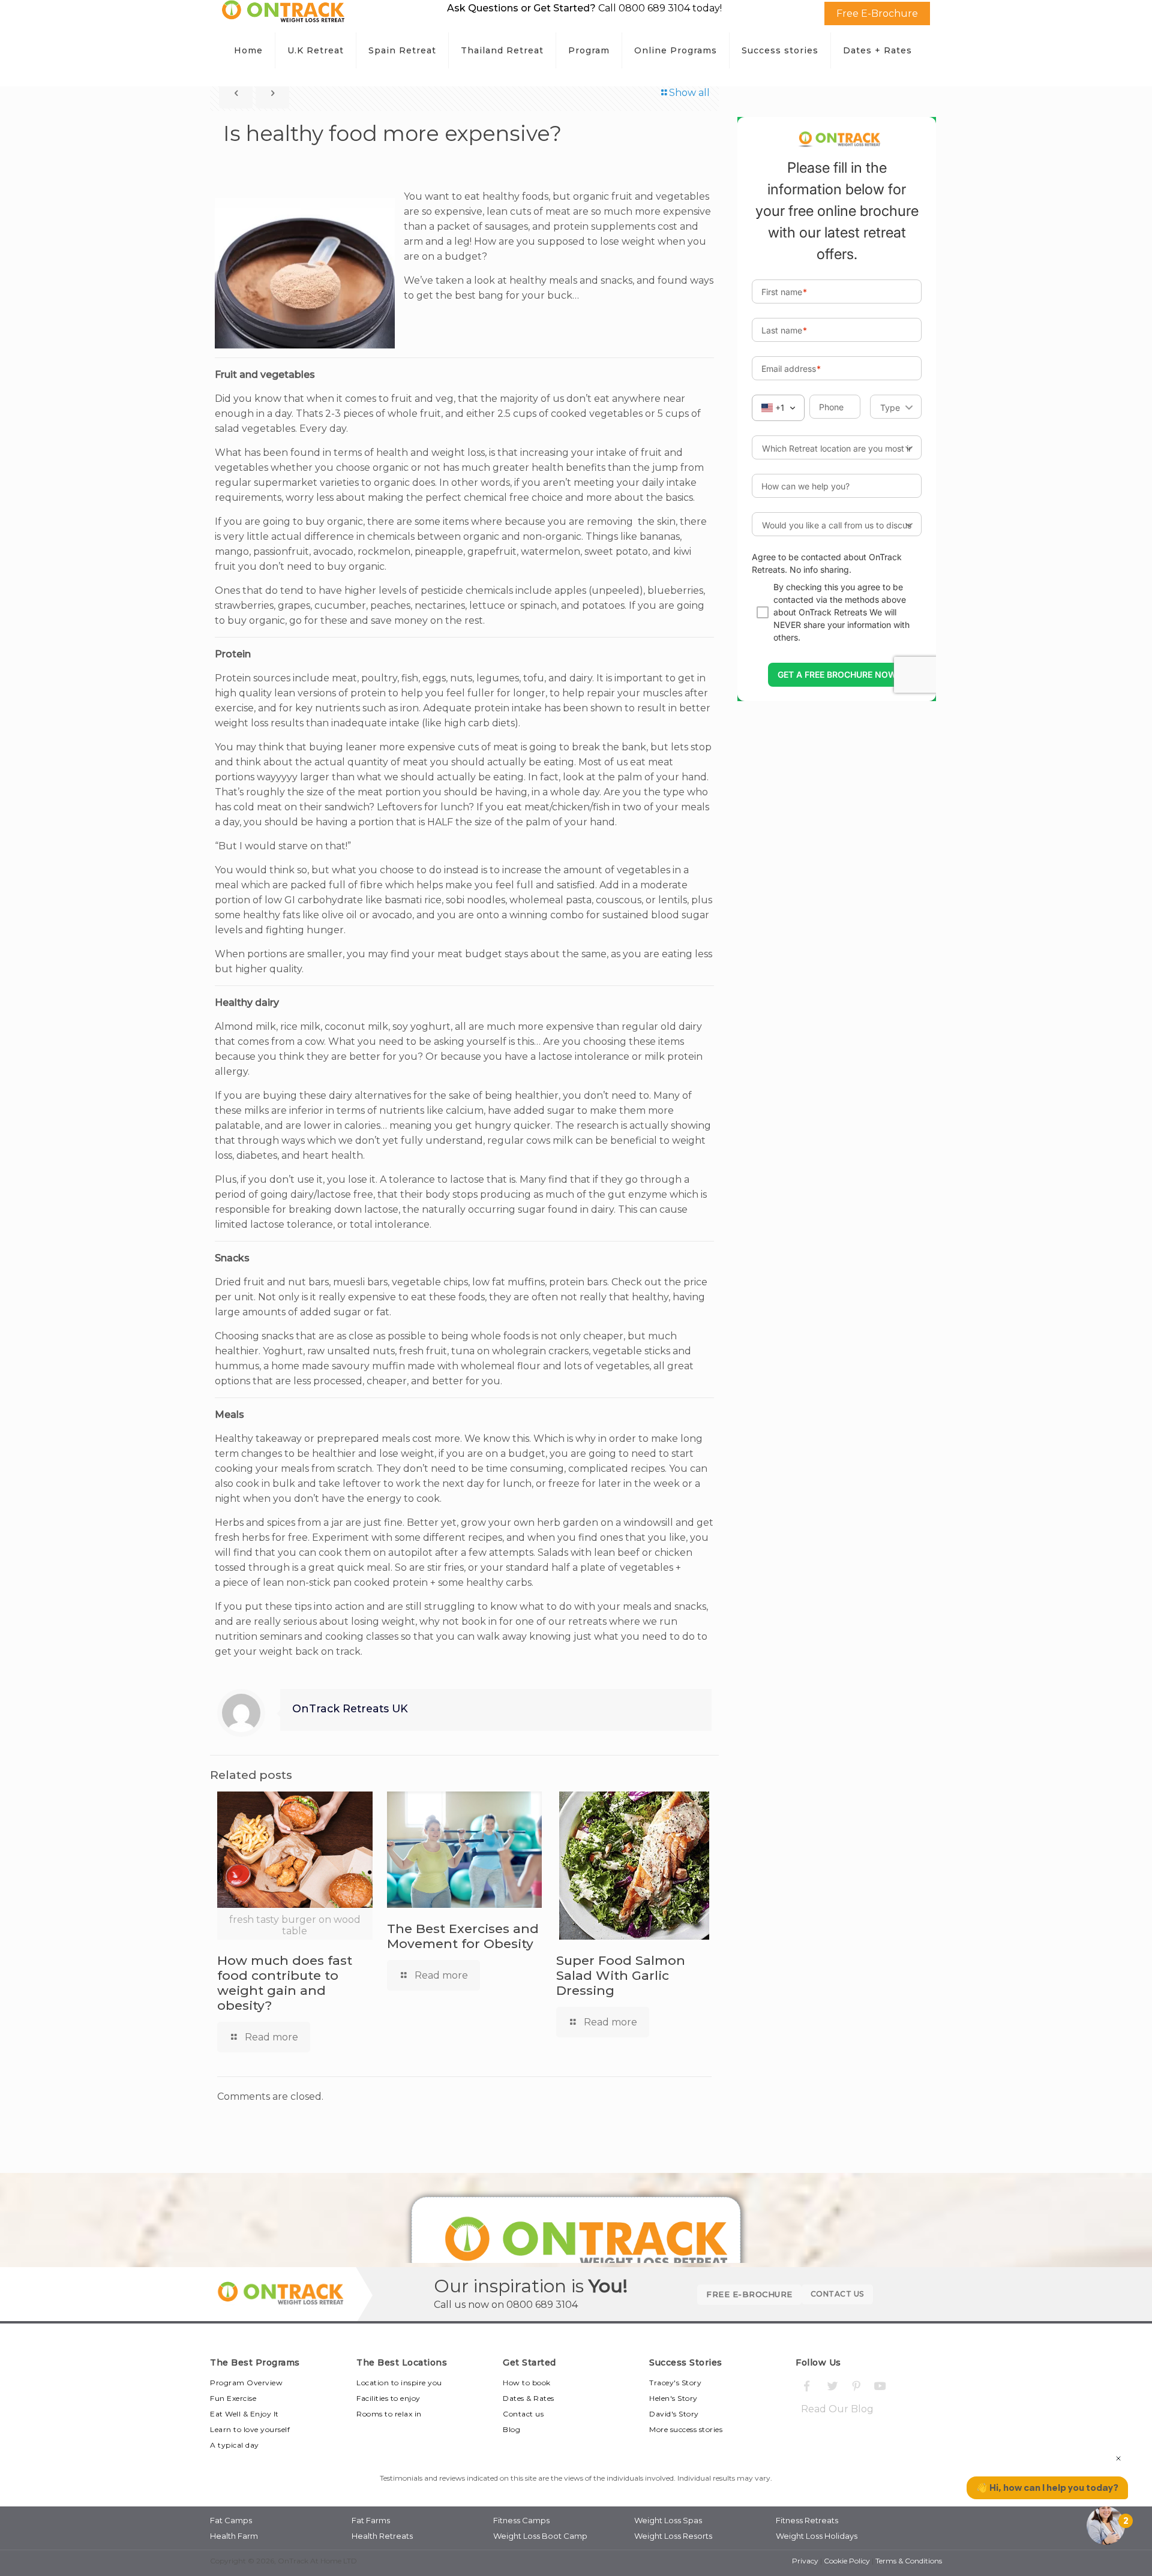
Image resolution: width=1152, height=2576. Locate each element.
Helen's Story (673, 2398)
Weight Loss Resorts (673, 2536)
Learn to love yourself (250, 2429)
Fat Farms (371, 2520)
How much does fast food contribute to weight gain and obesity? (285, 1983)
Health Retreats (382, 2536)
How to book (527, 2383)
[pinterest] (856, 2386)
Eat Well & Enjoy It (244, 2414)
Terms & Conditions (909, 2561)
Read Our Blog (837, 2409)
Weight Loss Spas (668, 2520)
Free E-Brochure (877, 13)
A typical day (235, 2445)
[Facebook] (807, 2386)
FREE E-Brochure (749, 2294)
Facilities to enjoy (388, 2398)
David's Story (674, 2414)
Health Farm (234, 2536)
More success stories (686, 2429)
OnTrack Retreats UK (350, 1708)
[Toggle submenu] (316, 80)
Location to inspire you (399, 2383)
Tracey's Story (675, 2383)
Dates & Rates (529, 2398)
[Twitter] (831, 2386)
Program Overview (246, 2383)
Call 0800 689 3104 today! (660, 8)
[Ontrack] (283, 19)
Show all (689, 93)
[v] (880, 2386)
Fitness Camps (521, 2520)
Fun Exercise (233, 2398)
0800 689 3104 (542, 2305)
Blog (511, 2429)
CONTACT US (837, 2294)
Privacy (805, 2561)
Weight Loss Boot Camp (540, 2536)
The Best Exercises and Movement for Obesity (463, 1936)
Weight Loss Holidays (817, 2536)
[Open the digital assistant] (1106, 2526)
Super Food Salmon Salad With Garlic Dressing (621, 1975)
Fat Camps (231, 2520)
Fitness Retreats (807, 2520)
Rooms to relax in (389, 2414)
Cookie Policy (847, 2561)
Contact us (523, 2414)
